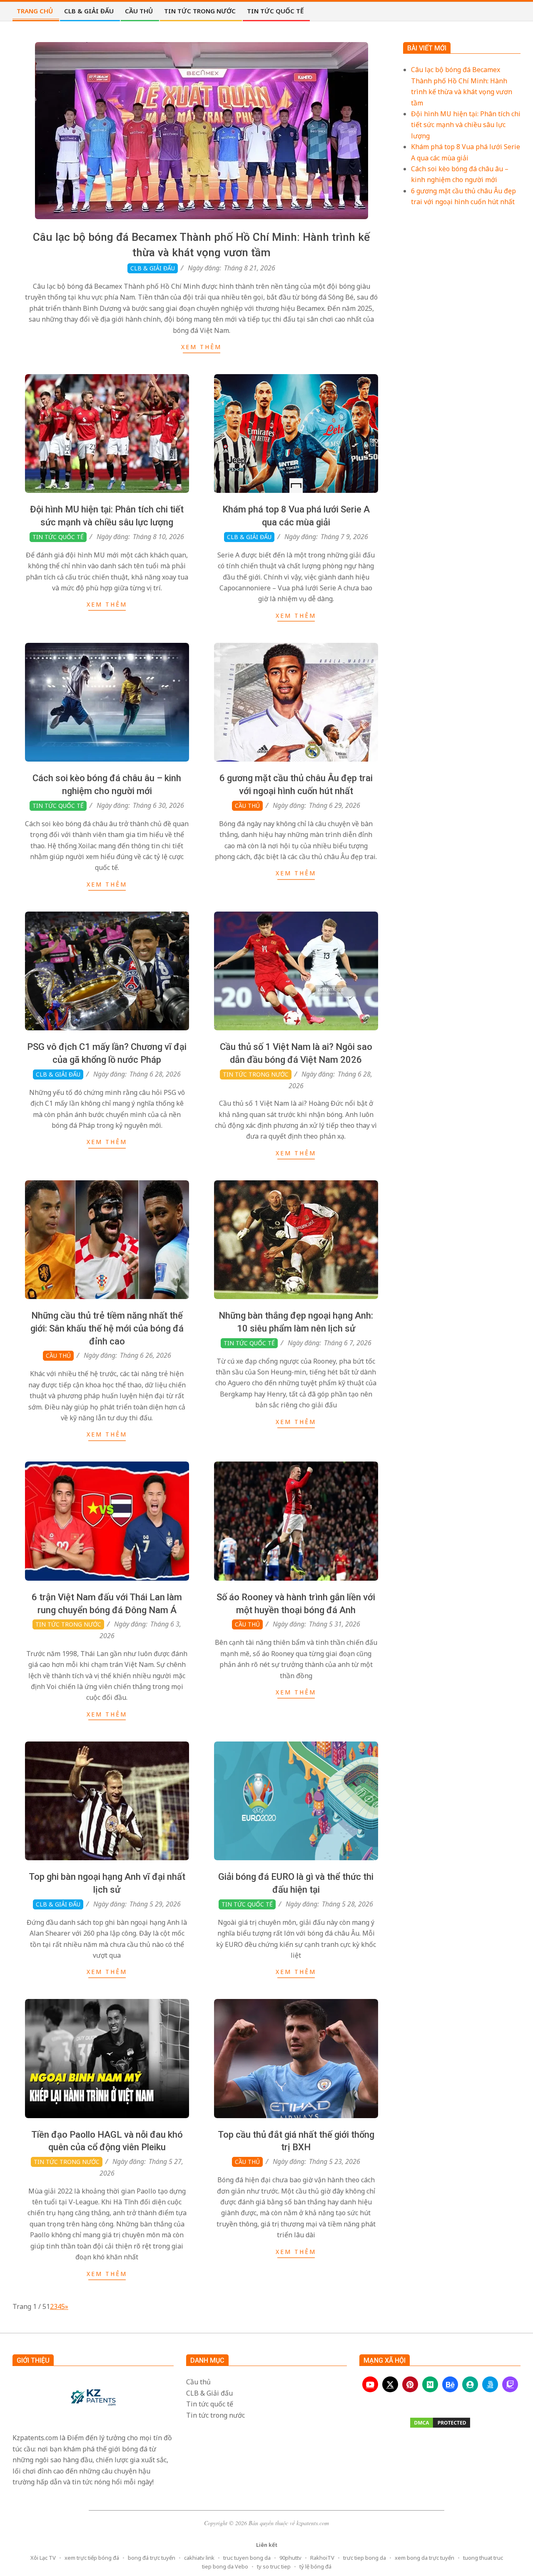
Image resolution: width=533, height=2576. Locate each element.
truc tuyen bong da (247, 2558)
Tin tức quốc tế (58, 537)
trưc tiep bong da (365, 2558)
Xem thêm (201, 347)
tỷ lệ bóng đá (315, 2566)
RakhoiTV (322, 2558)
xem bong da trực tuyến (425, 2558)
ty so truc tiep (274, 2566)
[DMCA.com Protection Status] (440, 2423)
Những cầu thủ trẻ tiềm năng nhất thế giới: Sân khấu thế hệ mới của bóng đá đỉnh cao (107, 1328)
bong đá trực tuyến (152, 2558)
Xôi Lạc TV (43, 2558)
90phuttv (290, 2558)
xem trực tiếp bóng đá (92, 2558)
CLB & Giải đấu (153, 268)
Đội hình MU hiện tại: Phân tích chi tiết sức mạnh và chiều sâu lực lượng (466, 125)
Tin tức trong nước (256, 1074)
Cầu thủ (247, 806)
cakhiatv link (199, 2558)
